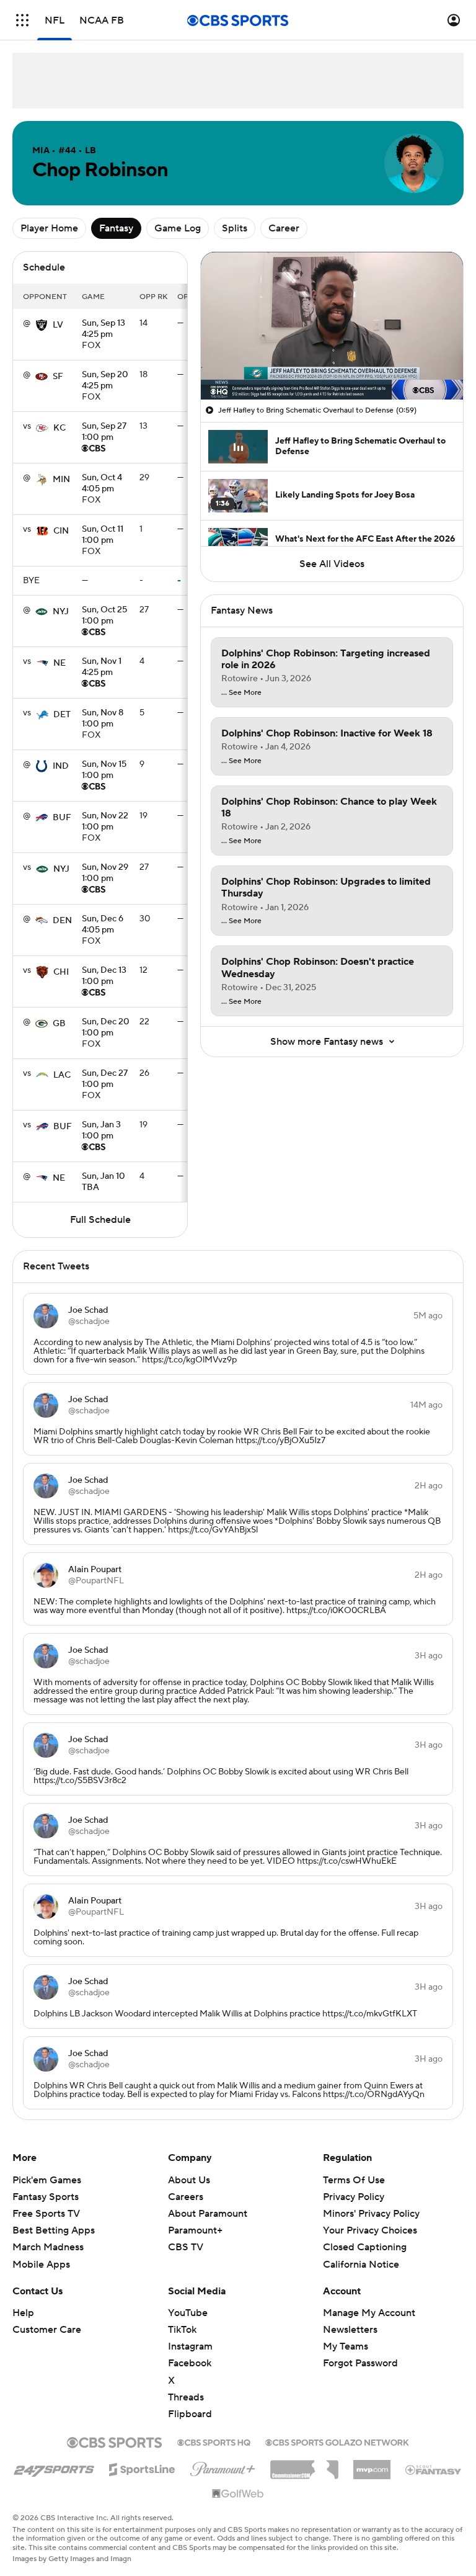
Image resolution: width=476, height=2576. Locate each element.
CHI (61, 972)
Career (284, 228)
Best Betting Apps (54, 2230)
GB (59, 1024)
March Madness (48, 2247)
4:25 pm (104, 329)
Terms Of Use (354, 2180)
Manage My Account (369, 2313)
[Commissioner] (304, 2465)
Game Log (178, 228)
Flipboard (190, 2414)
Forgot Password (360, 2363)
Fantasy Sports (46, 2197)
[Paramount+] (223, 2467)
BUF (62, 818)
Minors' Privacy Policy (371, 2214)
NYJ (61, 612)
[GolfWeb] (238, 2494)
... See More (241, 693)
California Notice (361, 2252)
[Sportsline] (142, 2467)
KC (59, 428)
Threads (186, 2397)
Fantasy (116, 228)
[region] (332, 326)
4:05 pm (102, 484)
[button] (22, 20)
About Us (189, 2180)
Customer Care (47, 2330)
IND (61, 766)
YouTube (188, 2313)
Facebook (190, 2363)
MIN (61, 480)
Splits (235, 228)
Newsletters (350, 2330)
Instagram (190, 2346)
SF (58, 377)
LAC (62, 1075)
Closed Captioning (365, 2235)
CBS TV (186, 2247)
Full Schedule (100, 1220)
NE (59, 663)
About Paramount (208, 2214)
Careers (186, 2197)
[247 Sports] (54, 2467)
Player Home (49, 228)
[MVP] (372, 2465)
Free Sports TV (46, 2214)
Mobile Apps (41, 2265)
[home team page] (42, 325)
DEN (62, 921)
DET (62, 715)
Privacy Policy (354, 2197)
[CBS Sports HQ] (214, 2441)
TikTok (182, 2330)
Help (23, 2313)
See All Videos (332, 564)
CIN (61, 531)
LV (58, 325)
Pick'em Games (47, 2180)
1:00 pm (104, 432)
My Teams (346, 2346)
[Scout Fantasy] (434, 2469)
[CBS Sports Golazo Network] (337, 2441)
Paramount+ (195, 2230)
